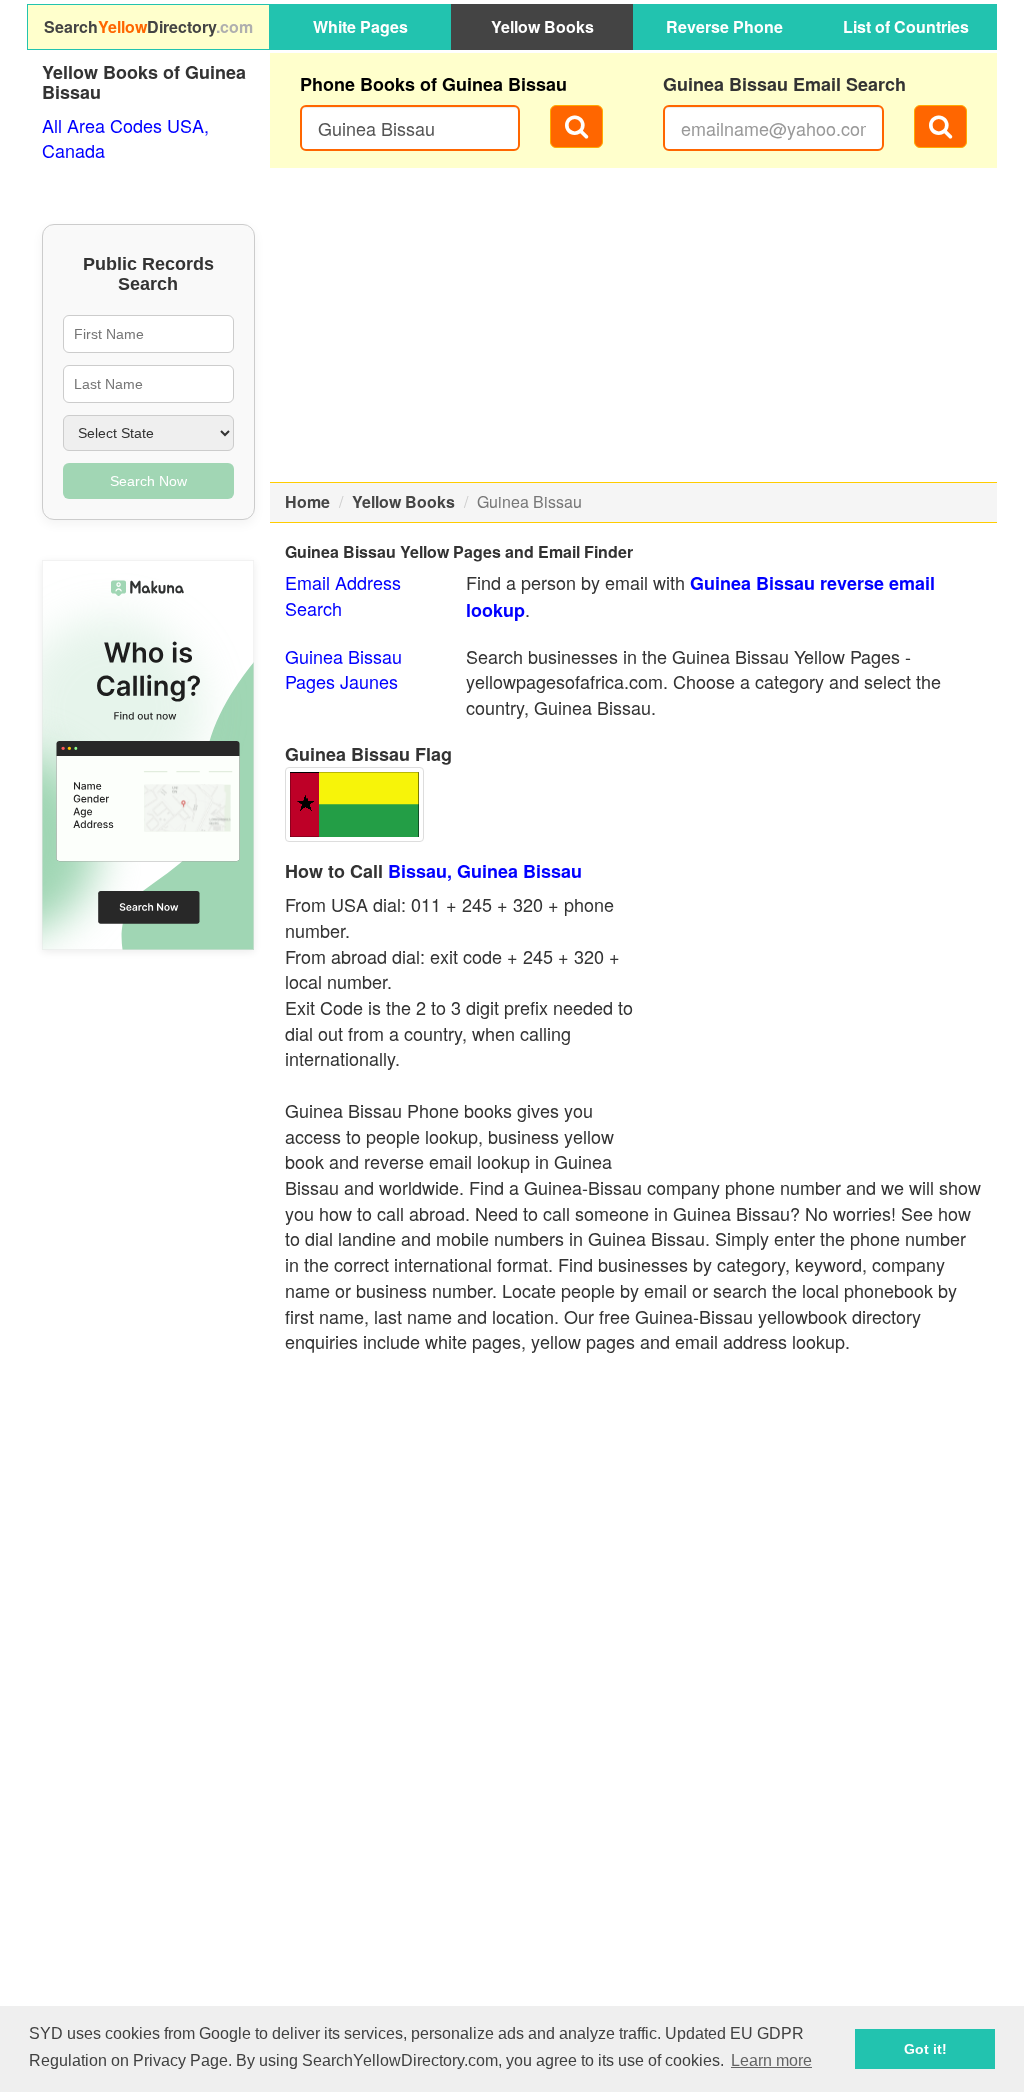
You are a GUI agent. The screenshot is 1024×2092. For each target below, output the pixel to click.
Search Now (148, 481)
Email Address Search (343, 595)
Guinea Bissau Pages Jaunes (343, 669)
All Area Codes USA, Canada (125, 138)
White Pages (360, 26)
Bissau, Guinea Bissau (485, 871)
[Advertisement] (634, 325)
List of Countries (906, 26)
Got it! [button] (925, 2049)
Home (307, 501)
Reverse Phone (724, 26)
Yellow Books (542, 26)
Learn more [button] (771, 2060)
